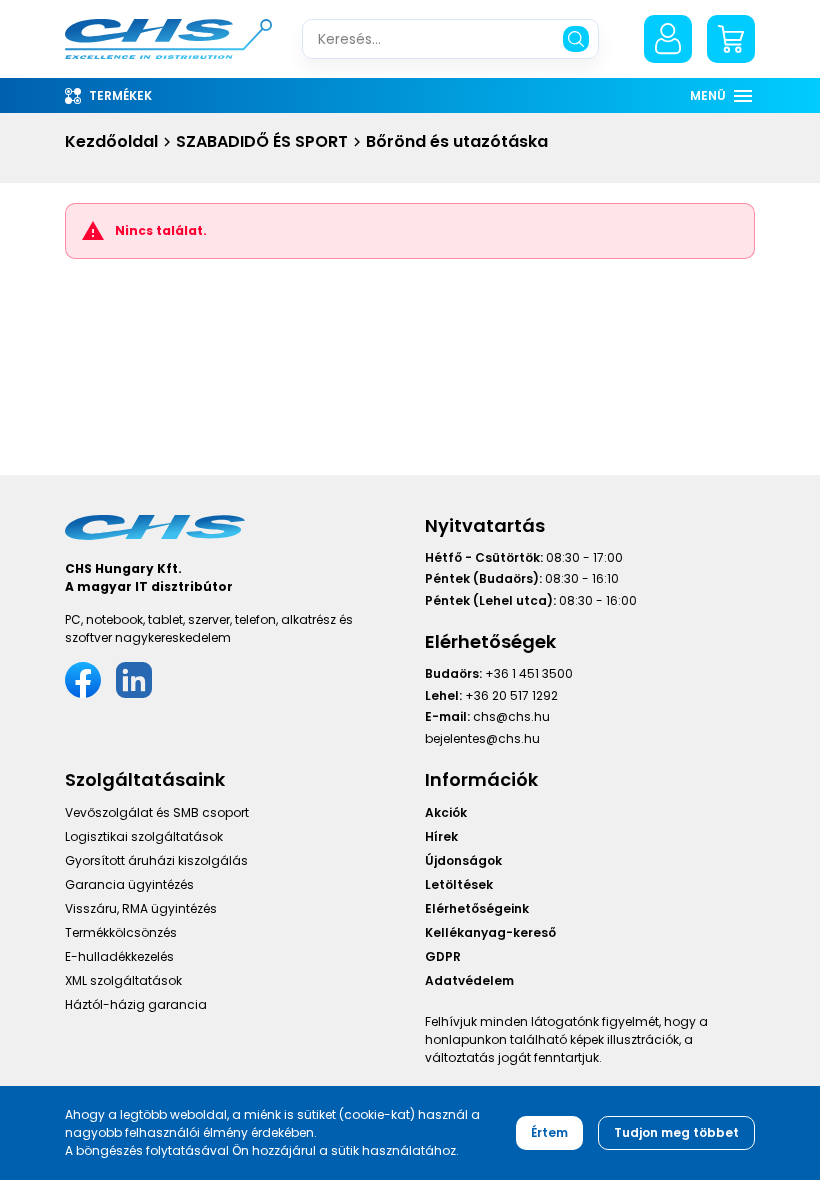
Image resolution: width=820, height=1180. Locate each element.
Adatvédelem (469, 980)
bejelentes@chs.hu (482, 738)
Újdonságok (463, 860)
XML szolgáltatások (123, 980)
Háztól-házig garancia (136, 1004)
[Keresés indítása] (576, 39)
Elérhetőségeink (477, 908)
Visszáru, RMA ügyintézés (141, 908)
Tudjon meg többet (676, 1132)
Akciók (446, 812)
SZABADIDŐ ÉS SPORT (262, 141)
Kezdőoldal (111, 141)
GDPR (443, 956)
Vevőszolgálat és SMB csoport (157, 812)
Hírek (441, 836)
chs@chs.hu (511, 716)
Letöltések (459, 884)
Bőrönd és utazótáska (457, 141)
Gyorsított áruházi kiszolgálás (156, 860)
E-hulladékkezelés (119, 956)
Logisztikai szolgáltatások (144, 836)
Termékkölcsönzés (121, 932)
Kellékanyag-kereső (490, 932)
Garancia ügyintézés (129, 884)
